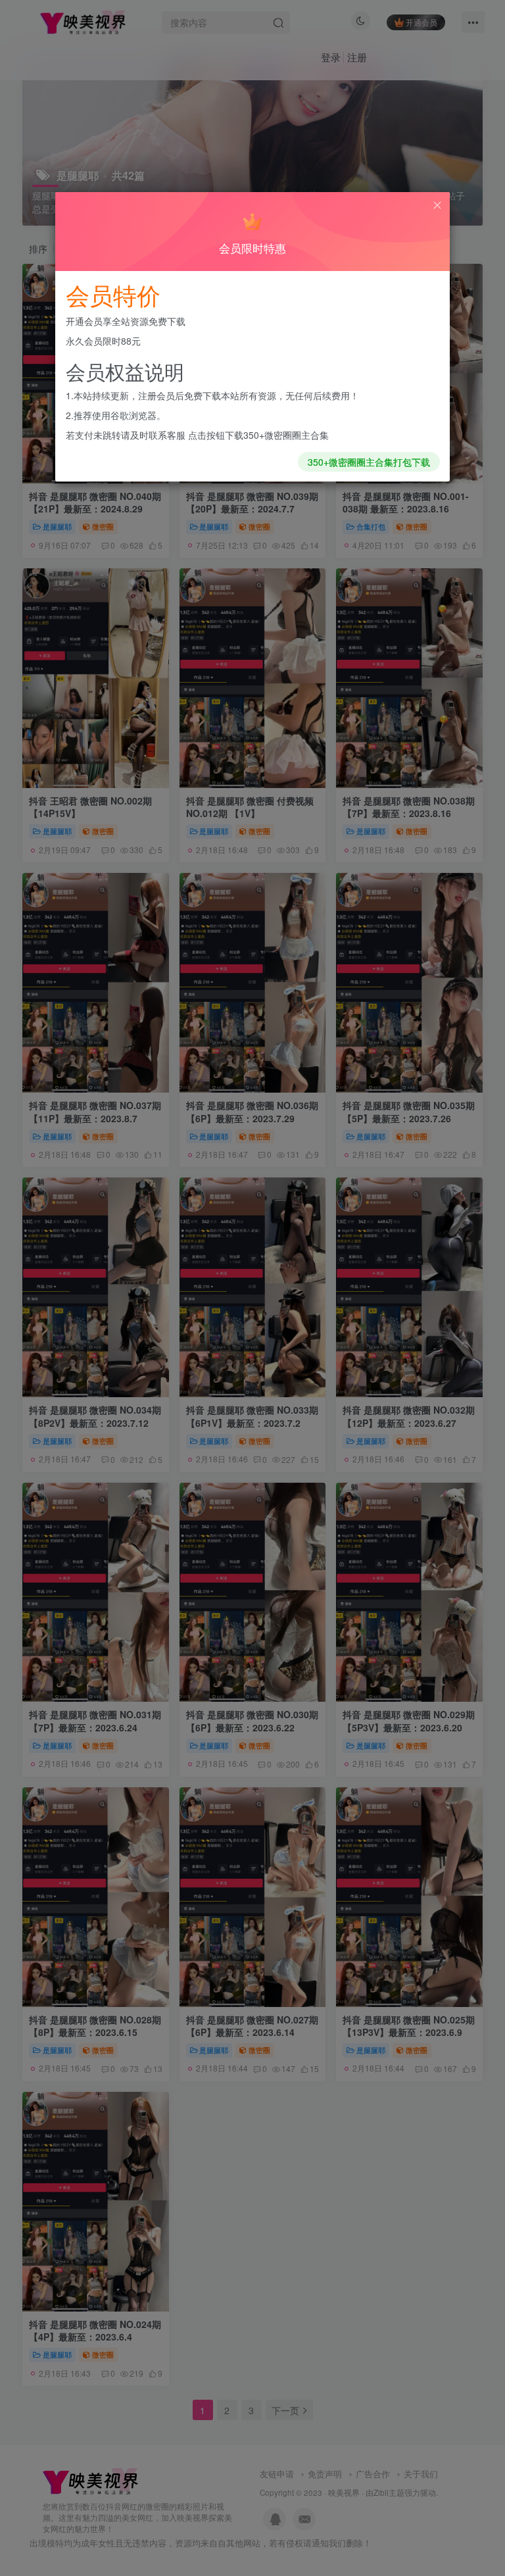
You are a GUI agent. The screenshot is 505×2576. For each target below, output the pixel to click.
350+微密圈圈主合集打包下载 (369, 462)
